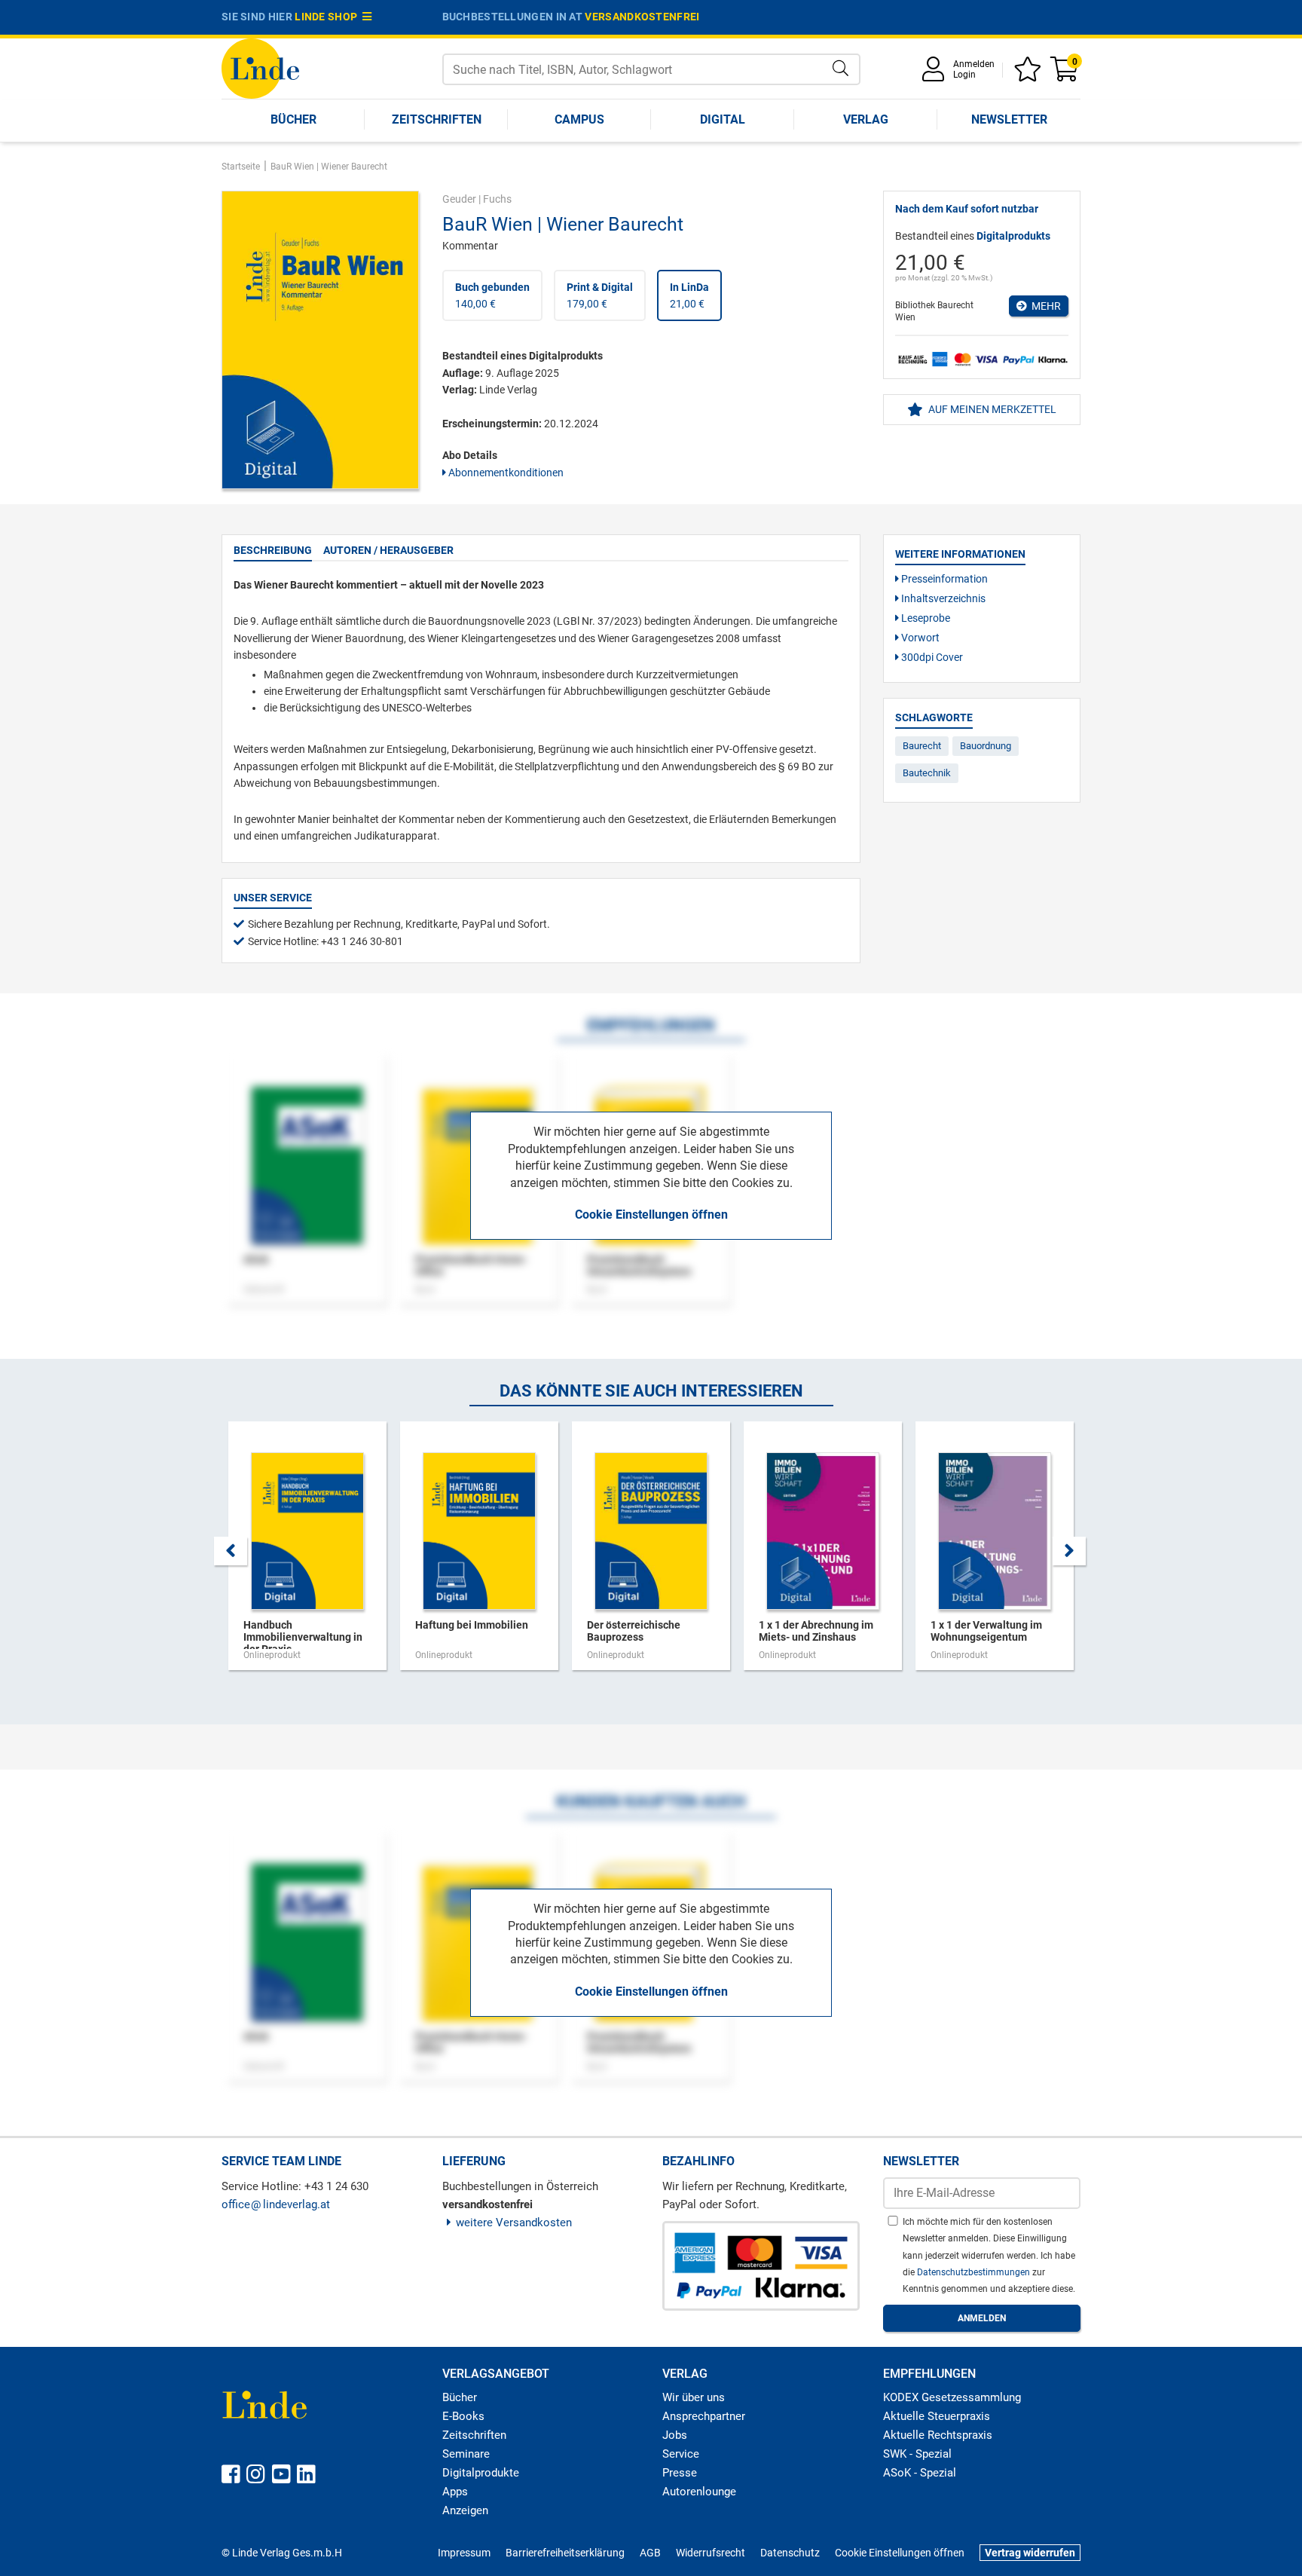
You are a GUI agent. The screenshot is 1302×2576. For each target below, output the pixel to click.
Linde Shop (329, 17)
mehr (1044, 306)
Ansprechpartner (704, 2416)
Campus (579, 119)
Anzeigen (465, 2510)
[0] (1065, 74)
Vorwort (919, 638)
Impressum (464, 2553)
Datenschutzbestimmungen (975, 2272)
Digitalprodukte (481, 2473)
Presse (680, 2473)
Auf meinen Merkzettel (991, 409)
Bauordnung (986, 746)
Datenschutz (790, 2553)
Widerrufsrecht (711, 2553)
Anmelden (974, 64)
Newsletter (1009, 119)
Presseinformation (943, 579)
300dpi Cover (931, 657)
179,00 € (600, 295)
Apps (455, 2492)
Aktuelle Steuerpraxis (937, 2416)
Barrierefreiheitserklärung (565, 2553)
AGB (650, 2553)
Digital (723, 119)
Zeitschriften (437, 119)
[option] (307, 1553)
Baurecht (922, 746)
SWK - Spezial (917, 2454)
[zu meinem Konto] (936, 74)
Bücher (293, 119)
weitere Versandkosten (514, 2223)
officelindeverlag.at (276, 2204)
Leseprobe (925, 618)
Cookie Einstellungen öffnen (651, 1215)
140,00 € (492, 295)
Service (681, 2454)
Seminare (466, 2454)
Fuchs (497, 199)
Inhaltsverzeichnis (942, 598)
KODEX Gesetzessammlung (952, 2397)
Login (964, 75)
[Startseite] (260, 67)
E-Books (463, 2416)
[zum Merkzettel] (1030, 74)
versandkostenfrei (642, 17)
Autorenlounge (699, 2492)
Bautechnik (927, 773)
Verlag (866, 119)
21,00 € (689, 295)
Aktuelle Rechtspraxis (938, 2435)
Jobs (675, 2435)
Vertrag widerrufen (1030, 2553)
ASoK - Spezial (920, 2473)
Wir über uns (694, 2397)
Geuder (459, 199)
